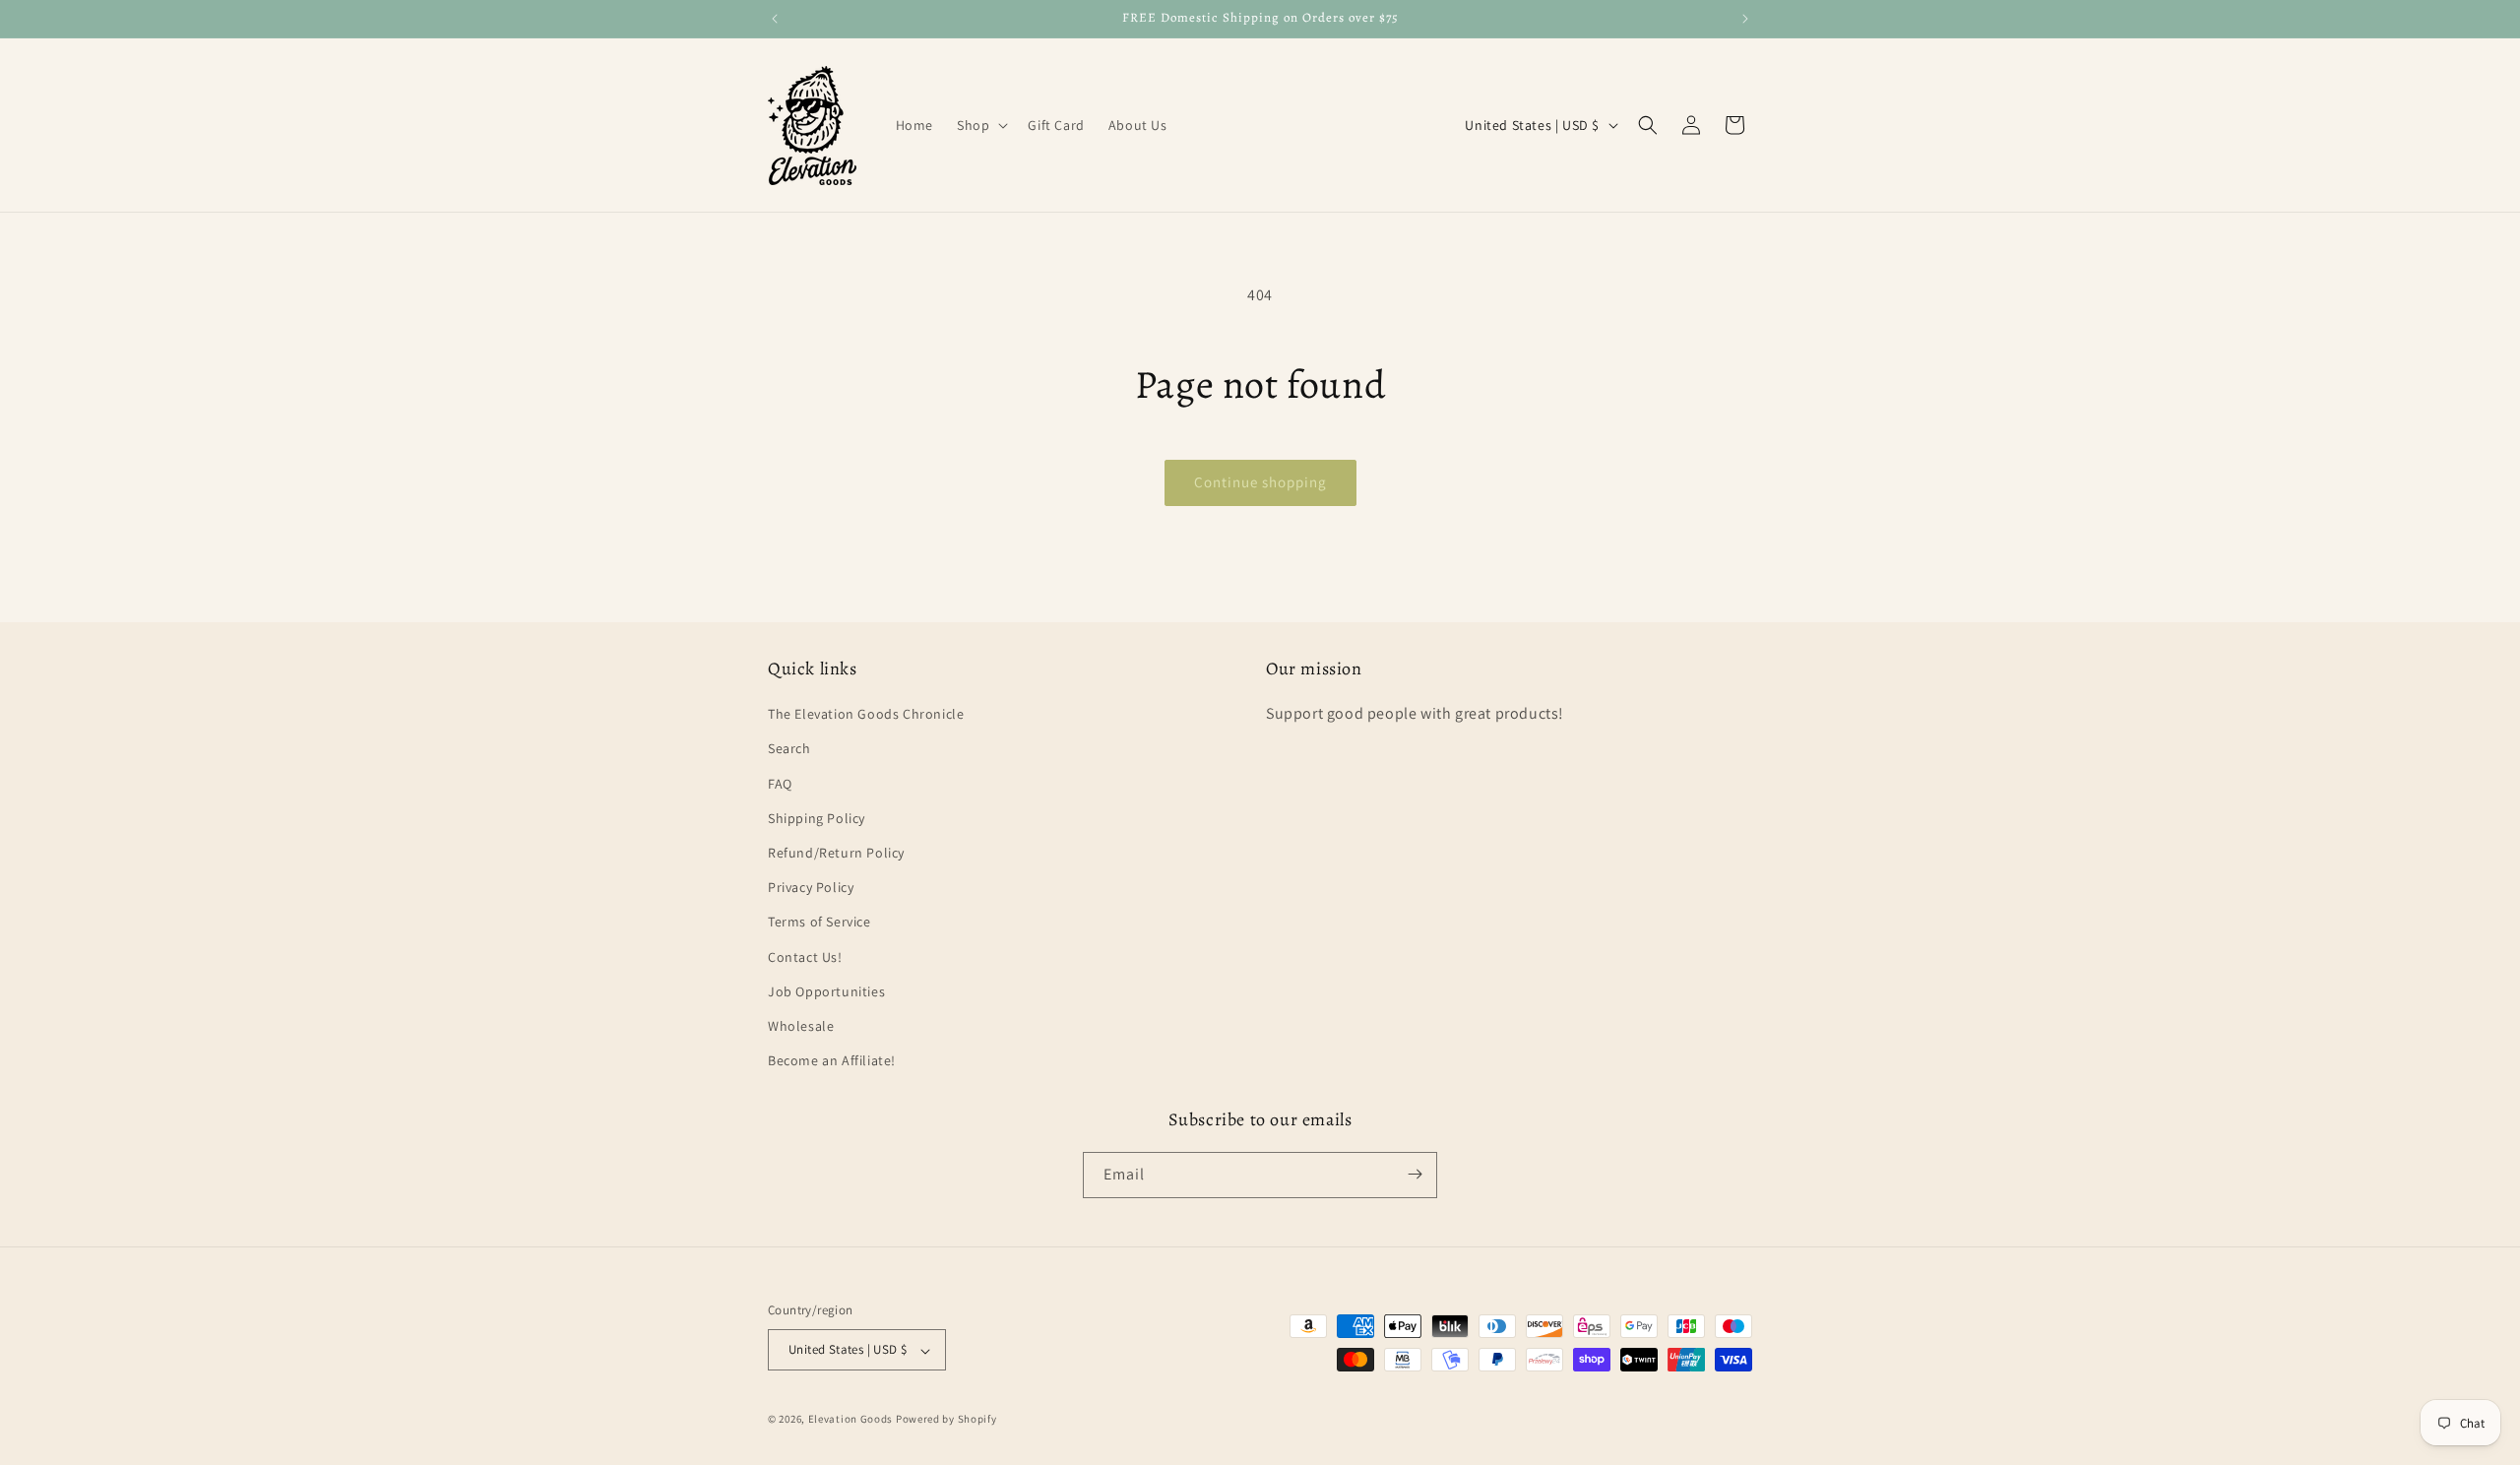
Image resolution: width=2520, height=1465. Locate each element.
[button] (980, 125)
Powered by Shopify (946, 1420)
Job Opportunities (826, 991)
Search (789, 749)
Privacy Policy (811, 888)
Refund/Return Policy (836, 853)
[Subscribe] (1415, 1174)
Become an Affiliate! (832, 1061)
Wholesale (801, 1026)
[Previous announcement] (775, 19)
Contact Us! (805, 957)
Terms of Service (819, 923)
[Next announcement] (1745, 19)
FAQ (780, 784)
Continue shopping (1260, 482)
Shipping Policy (817, 818)
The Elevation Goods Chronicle (866, 715)
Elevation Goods (851, 1420)
